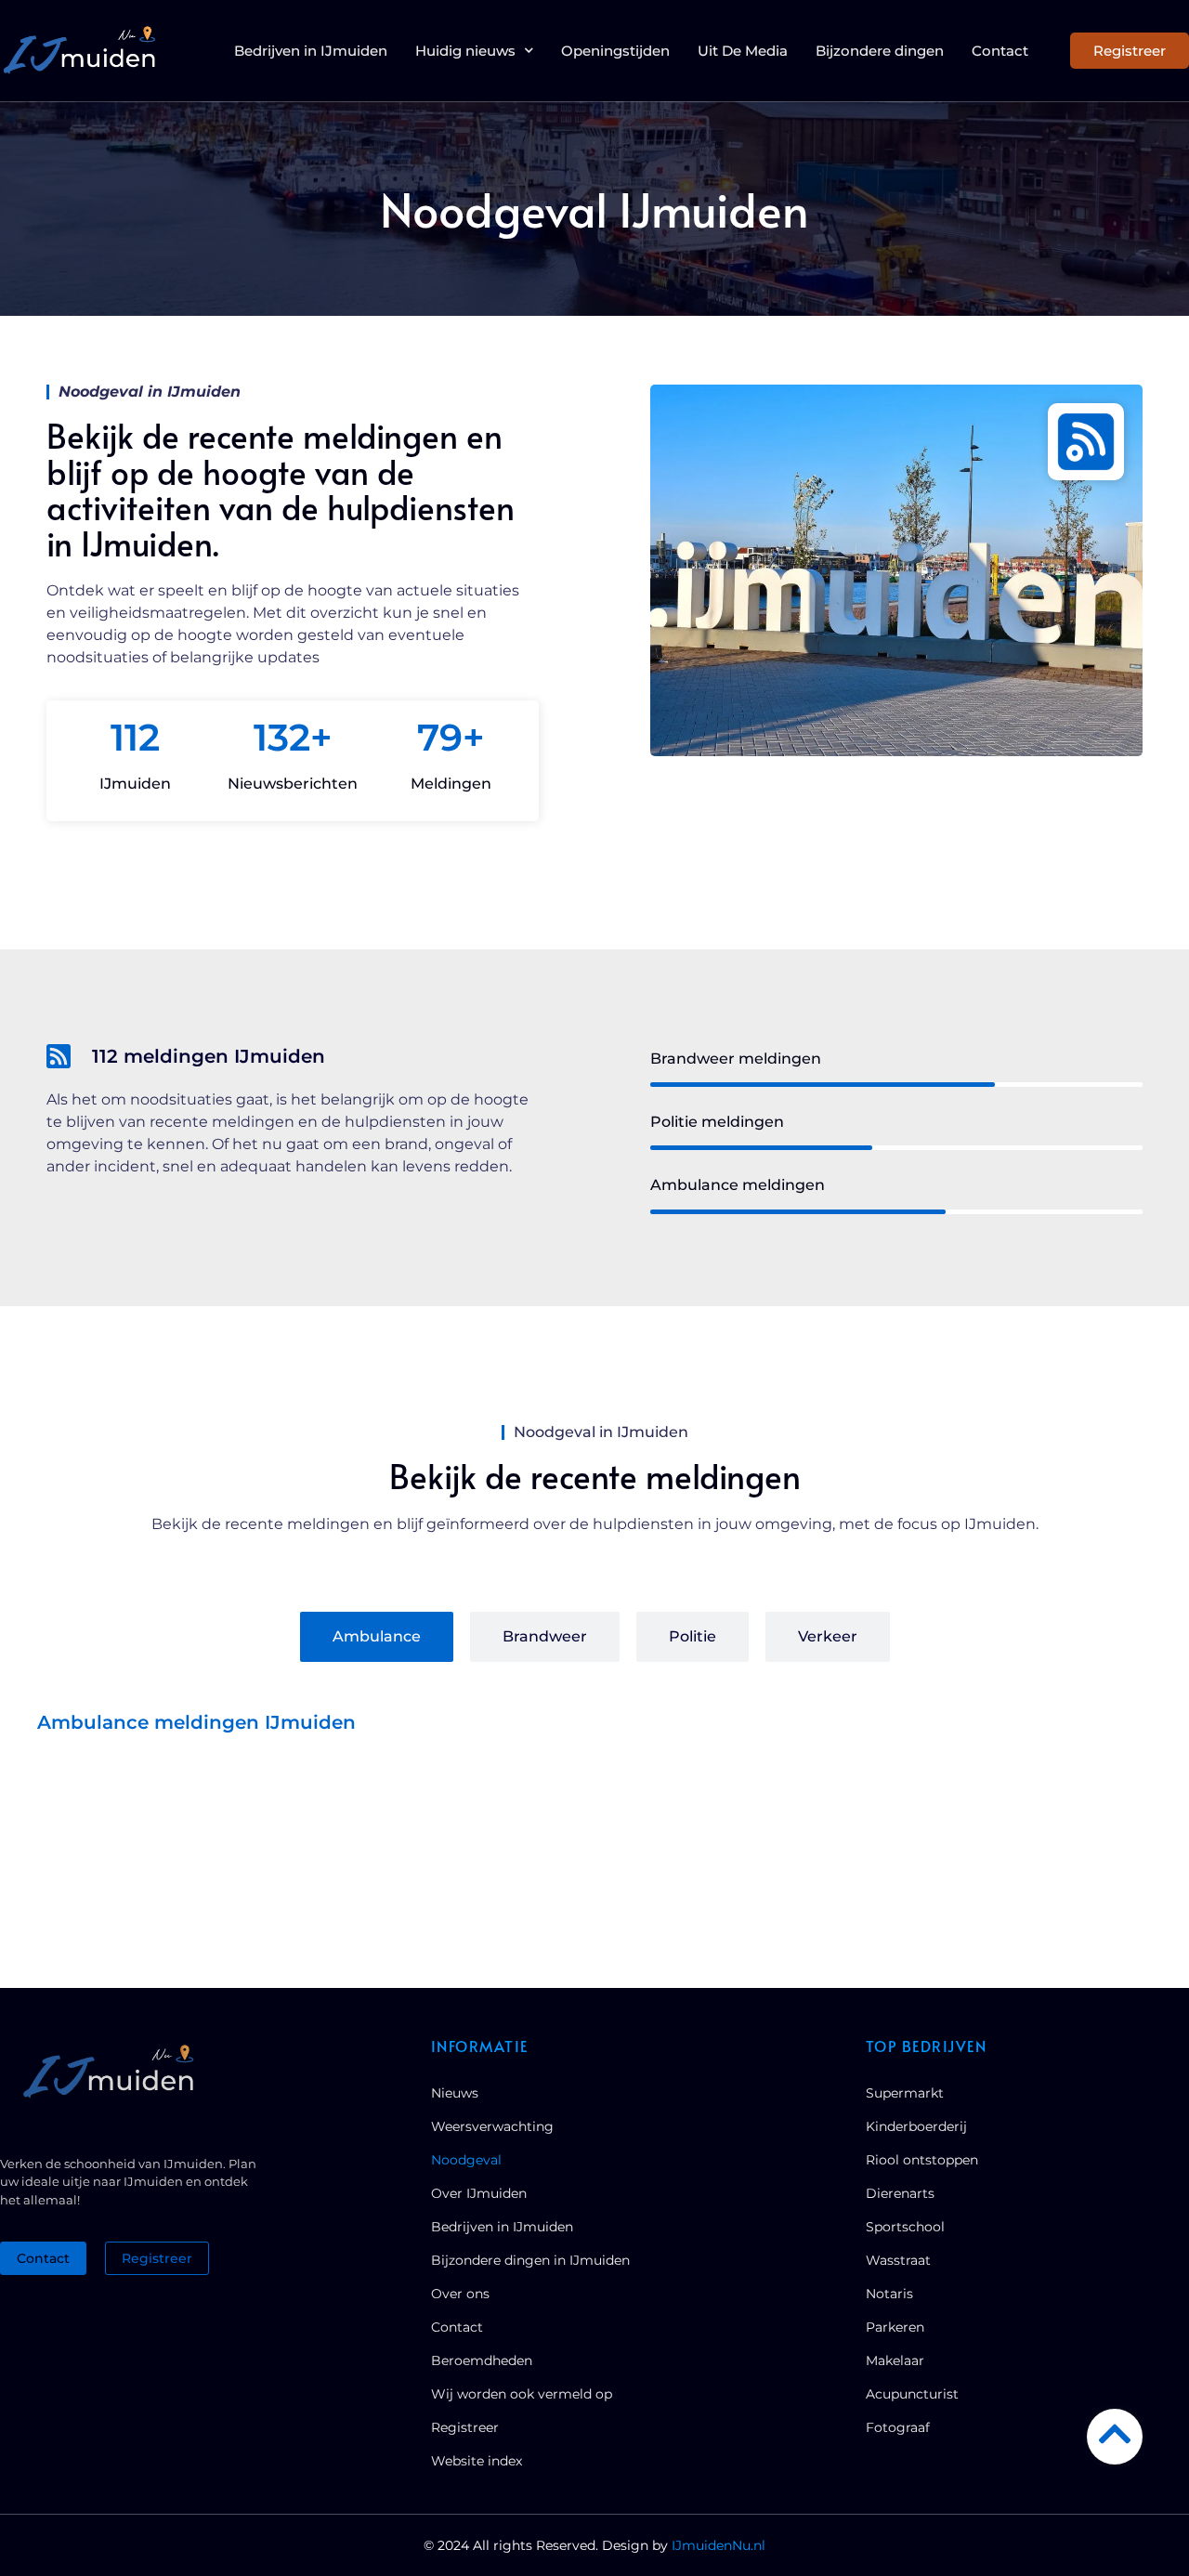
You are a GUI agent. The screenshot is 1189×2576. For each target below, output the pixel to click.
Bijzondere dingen (880, 51)
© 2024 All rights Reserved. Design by (594, 2545)
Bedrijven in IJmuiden (311, 51)
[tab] (377, 1637)
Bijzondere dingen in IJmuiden (530, 2260)
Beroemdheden (482, 2360)
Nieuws (455, 2093)
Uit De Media (743, 51)
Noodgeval (466, 2160)
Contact (1000, 51)
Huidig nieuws (465, 51)
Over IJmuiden (479, 2193)
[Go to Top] (1115, 2434)
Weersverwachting (492, 2126)
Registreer (465, 2427)
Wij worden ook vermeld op (522, 2394)
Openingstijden (615, 51)
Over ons (460, 2294)
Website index (477, 2461)
